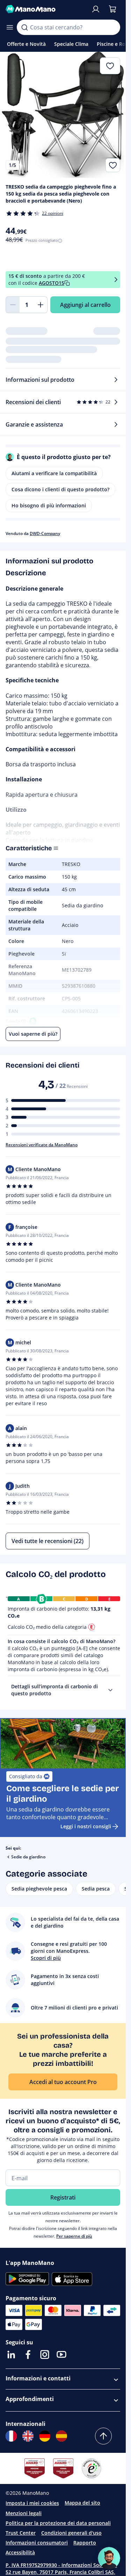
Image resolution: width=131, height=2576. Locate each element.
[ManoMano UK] (28, 2436)
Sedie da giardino (28, 1857)
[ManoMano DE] (45, 2436)
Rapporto (85, 2543)
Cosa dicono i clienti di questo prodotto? (60, 489)
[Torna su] (103, 2436)
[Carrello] (112, 9)
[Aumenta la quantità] (41, 305)
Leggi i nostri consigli (86, 1826)
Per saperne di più (74, 2236)
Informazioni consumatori (37, 2543)
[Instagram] (45, 2355)
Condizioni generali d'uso (71, 2533)
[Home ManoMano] (45, 9)
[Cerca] (24, 27)
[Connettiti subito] (96, 9)
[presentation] (110, 1690)
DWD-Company (45, 533)
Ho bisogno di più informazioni (49, 505)
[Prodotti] (10, 27)
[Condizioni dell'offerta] (116, 279)
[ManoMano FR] (11, 2436)
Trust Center (21, 2533)
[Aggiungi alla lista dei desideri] (113, 165)
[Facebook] (28, 2355)
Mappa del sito (82, 2503)
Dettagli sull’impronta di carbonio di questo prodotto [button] (54, 1690)
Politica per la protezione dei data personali (58, 2523)
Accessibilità (20, 2552)
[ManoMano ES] (61, 2436)
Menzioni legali (24, 2513)
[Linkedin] (11, 2355)
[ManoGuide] (109, 2558)
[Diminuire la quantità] (13, 305)
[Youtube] (61, 2355)
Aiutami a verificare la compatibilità (54, 473)
